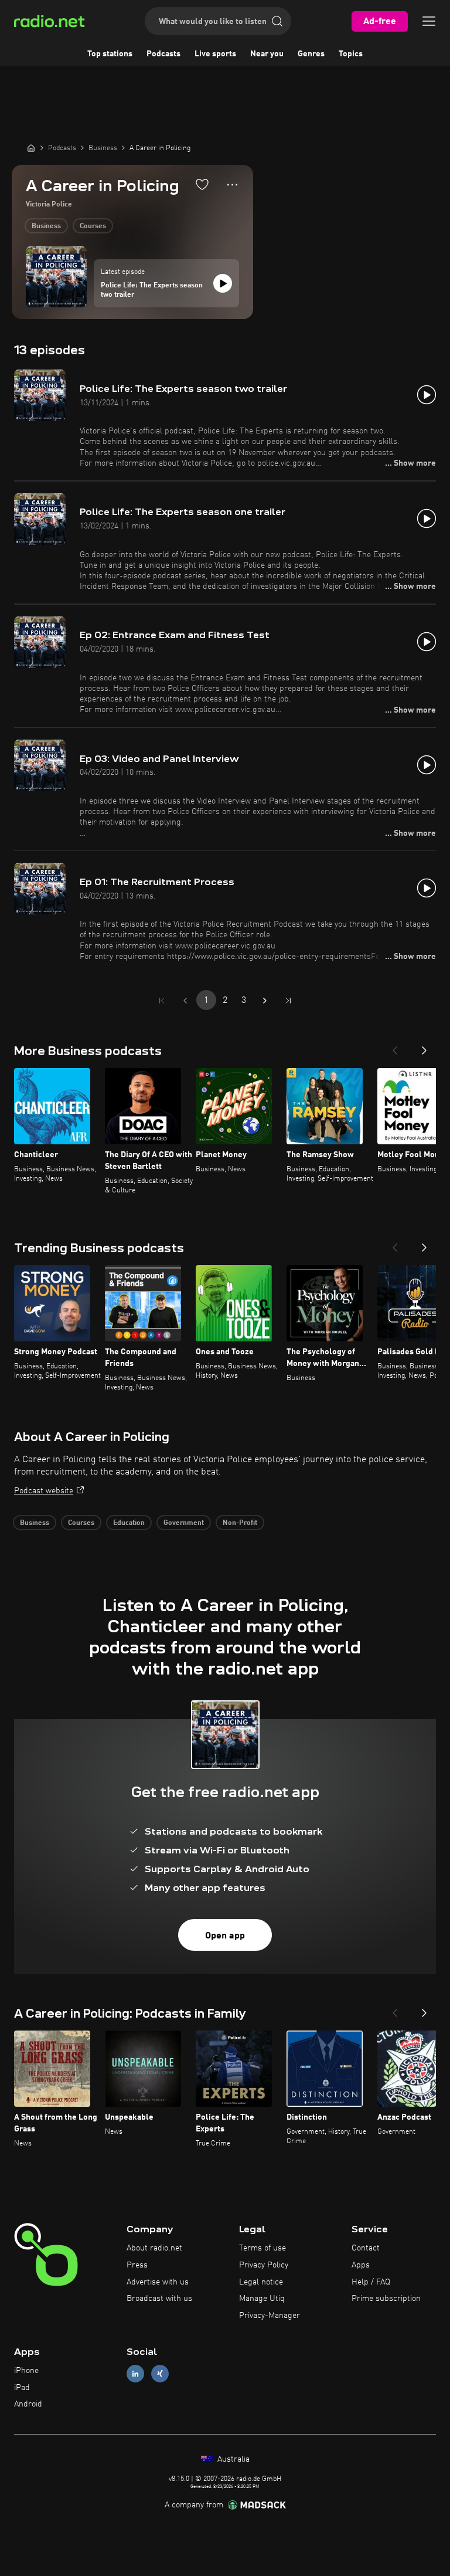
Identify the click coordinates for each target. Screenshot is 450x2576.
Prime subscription (386, 2299)
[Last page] (288, 1001)
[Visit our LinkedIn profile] (135, 2373)
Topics (351, 54)
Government (184, 1523)
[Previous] (395, 1047)
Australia (232, 2459)
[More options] (232, 185)
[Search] (277, 21)
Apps (361, 2265)
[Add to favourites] (202, 184)
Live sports (215, 54)
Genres (311, 54)
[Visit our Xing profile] (160, 2373)
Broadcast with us (159, 2299)
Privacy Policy (264, 2265)
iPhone (26, 2371)
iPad (22, 2388)
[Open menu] (429, 21)
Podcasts (163, 54)
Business (46, 226)
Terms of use (262, 2248)
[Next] (424, 1047)
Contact (366, 2248)
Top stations (110, 54)
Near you (267, 54)
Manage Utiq (262, 2299)
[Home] (31, 148)
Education (129, 1523)
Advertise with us (158, 2282)
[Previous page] (185, 1001)
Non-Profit (240, 1523)
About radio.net (154, 2248)
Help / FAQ (371, 2282)
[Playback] (223, 283)
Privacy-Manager (270, 2316)
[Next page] (265, 1001)
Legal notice (261, 2282)
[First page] (162, 1001)
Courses (93, 226)
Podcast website (44, 1491)
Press (137, 2265)
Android (28, 2404)
